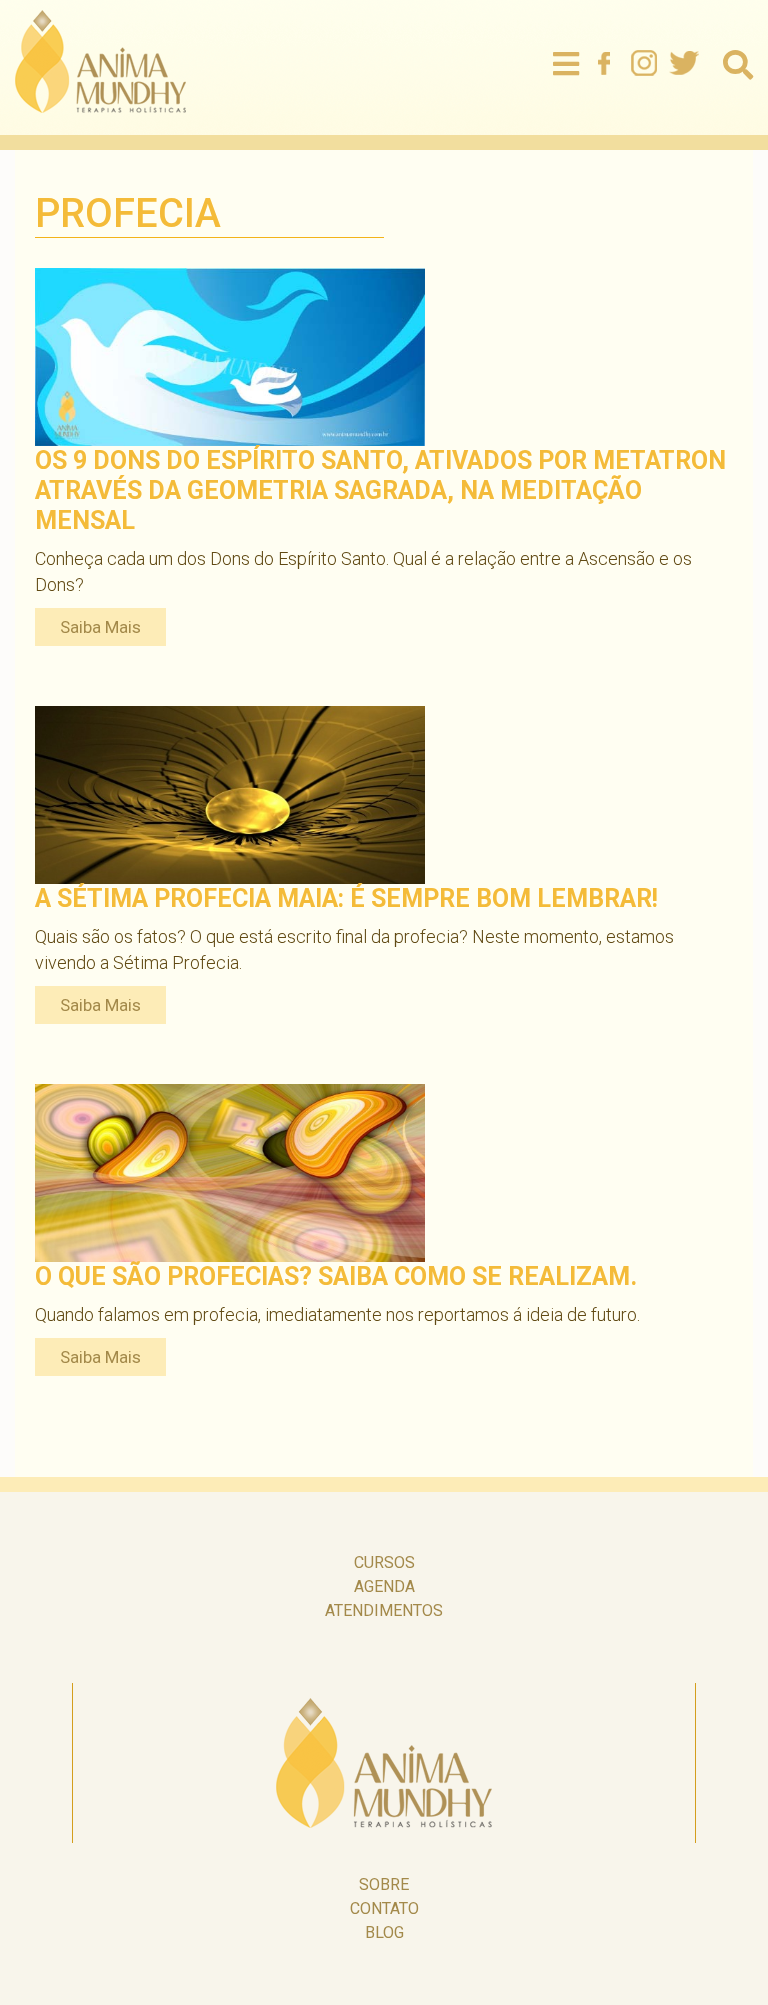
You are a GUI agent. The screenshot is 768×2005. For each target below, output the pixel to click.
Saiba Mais (100, 627)
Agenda (384, 1586)
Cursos (384, 1562)
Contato (384, 1908)
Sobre (384, 1884)
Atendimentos (384, 1610)
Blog (384, 1932)
